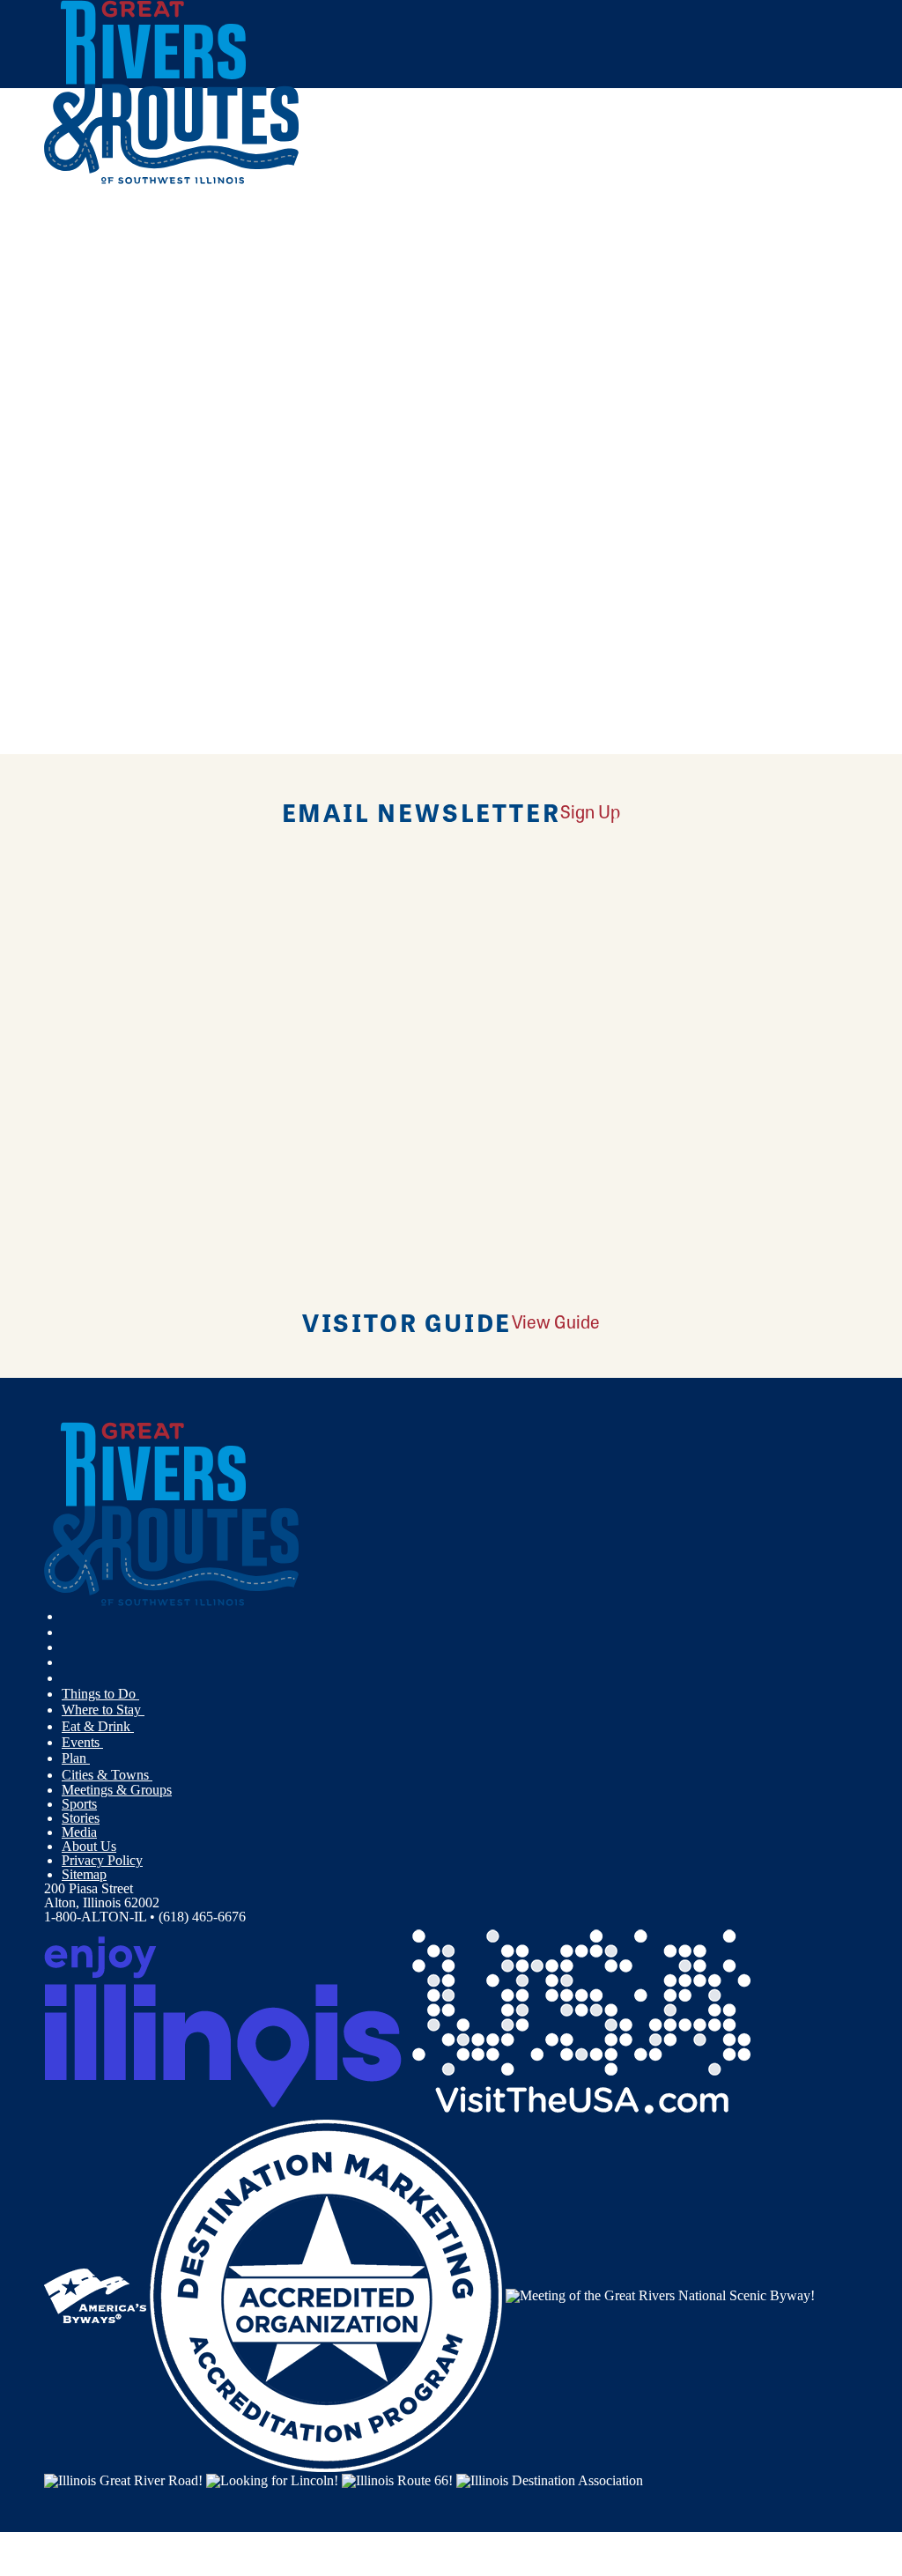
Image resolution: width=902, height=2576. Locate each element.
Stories (81, 1818)
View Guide (556, 1321)
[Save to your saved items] (69, 425)
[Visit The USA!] (581, 2021)
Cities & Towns (107, 1775)
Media (79, 1832)
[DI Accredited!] (326, 2295)
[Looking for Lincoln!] (272, 2479)
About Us (89, 1846)
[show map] (51, 425)
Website (77, 577)
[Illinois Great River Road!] (123, 2479)
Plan (76, 1758)
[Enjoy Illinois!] (223, 2021)
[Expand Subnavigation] (146, 1694)
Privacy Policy (102, 1860)
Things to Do (100, 1694)
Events (82, 1742)
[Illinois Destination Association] (550, 2479)
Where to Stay (103, 1710)
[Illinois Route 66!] (397, 2479)
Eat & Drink (98, 1726)
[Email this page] (125, 289)
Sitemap (84, 1874)
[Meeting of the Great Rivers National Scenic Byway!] (660, 2295)
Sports (79, 1804)
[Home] (172, 180)
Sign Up (590, 811)
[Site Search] (781, 231)
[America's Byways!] (95, 2295)
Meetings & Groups (117, 1790)
